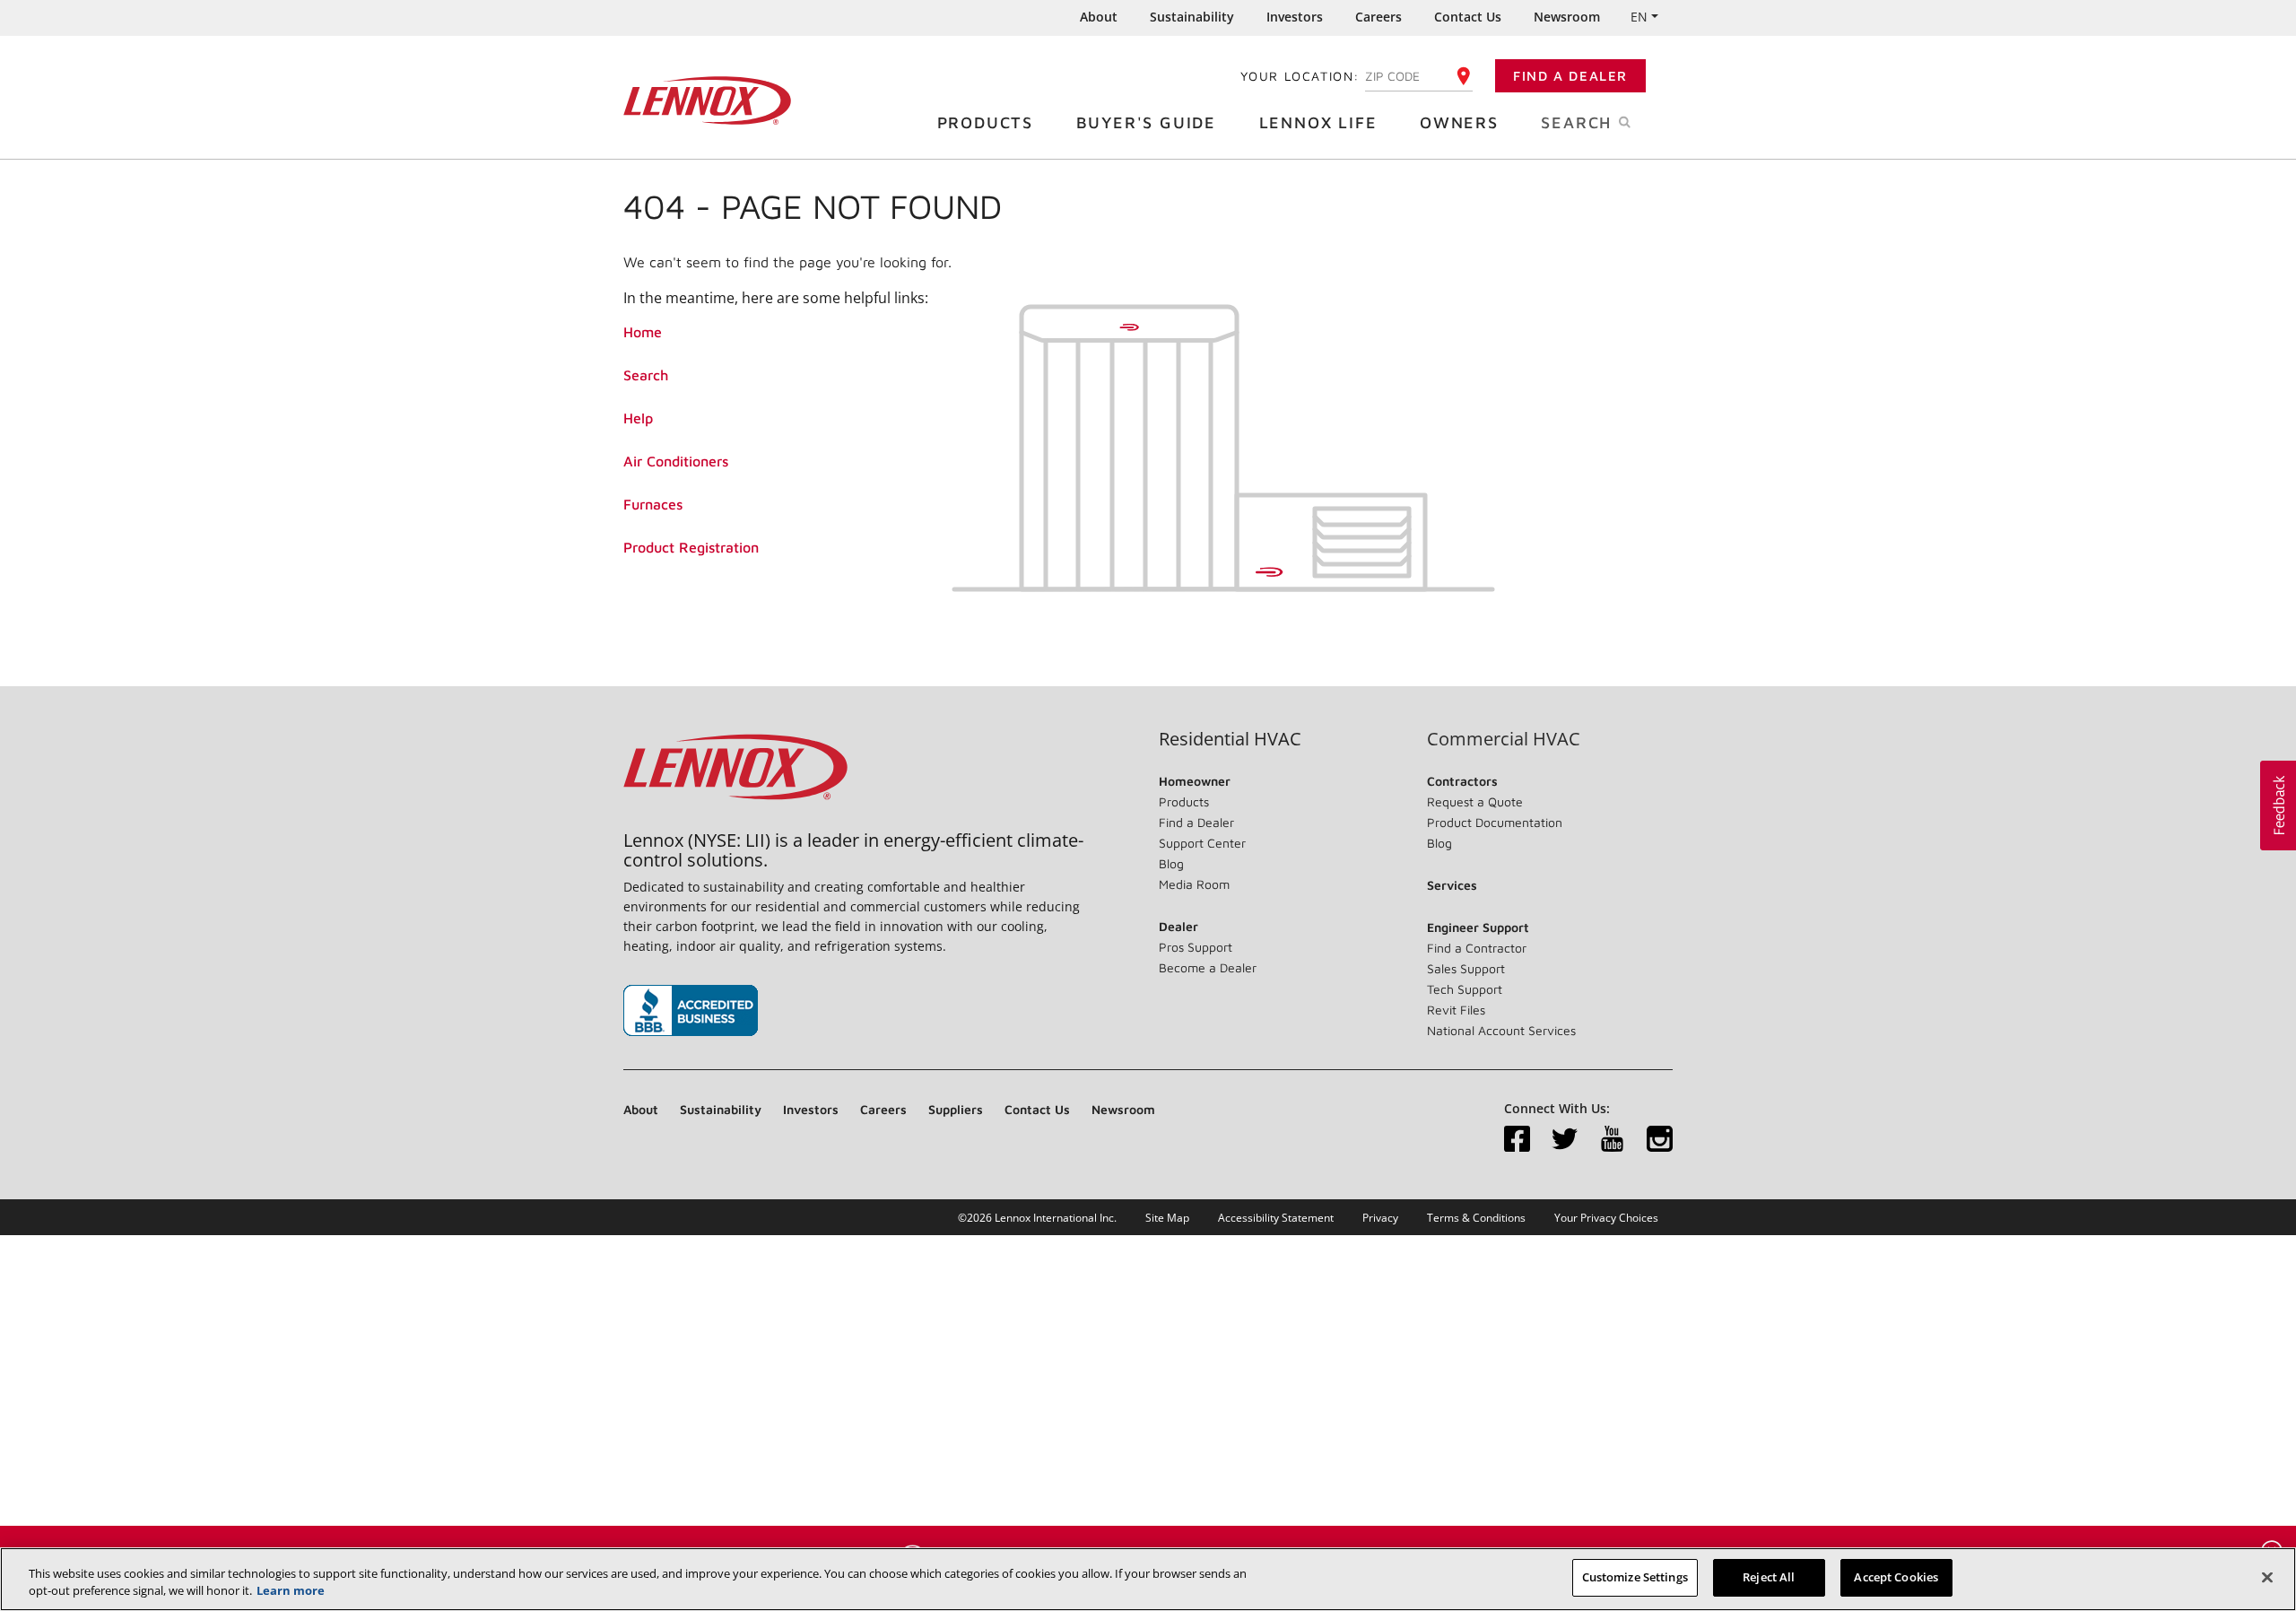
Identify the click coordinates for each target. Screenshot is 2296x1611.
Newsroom (1567, 17)
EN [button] (1639, 17)
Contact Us (1468, 17)
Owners (1459, 122)
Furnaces (653, 504)
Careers (1378, 17)
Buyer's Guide (1146, 122)
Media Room (1194, 884)
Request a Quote (1475, 801)
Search (646, 375)
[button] (2278, 805)
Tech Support (1465, 989)
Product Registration (691, 547)
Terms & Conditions (1476, 1218)
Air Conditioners (676, 461)
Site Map (1167, 1218)
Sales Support (1466, 968)
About (1099, 17)
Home (643, 332)
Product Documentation (1495, 822)
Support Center (1202, 843)
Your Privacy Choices (1606, 1218)
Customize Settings (1635, 1577)
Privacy (1380, 1218)
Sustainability (1192, 17)
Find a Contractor (1477, 948)
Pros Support (1196, 947)
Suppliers (956, 1109)
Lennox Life (1318, 122)
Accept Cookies (1896, 1577)
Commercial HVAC (1504, 739)
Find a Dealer (1570, 76)
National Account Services (1501, 1030)
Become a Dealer (1208, 967)
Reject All (1769, 1577)
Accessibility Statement (1276, 1218)
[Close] (2267, 1577)
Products (985, 122)
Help (638, 418)
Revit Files (1456, 1010)
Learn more (291, 1591)
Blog (1171, 863)
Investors (1295, 17)
